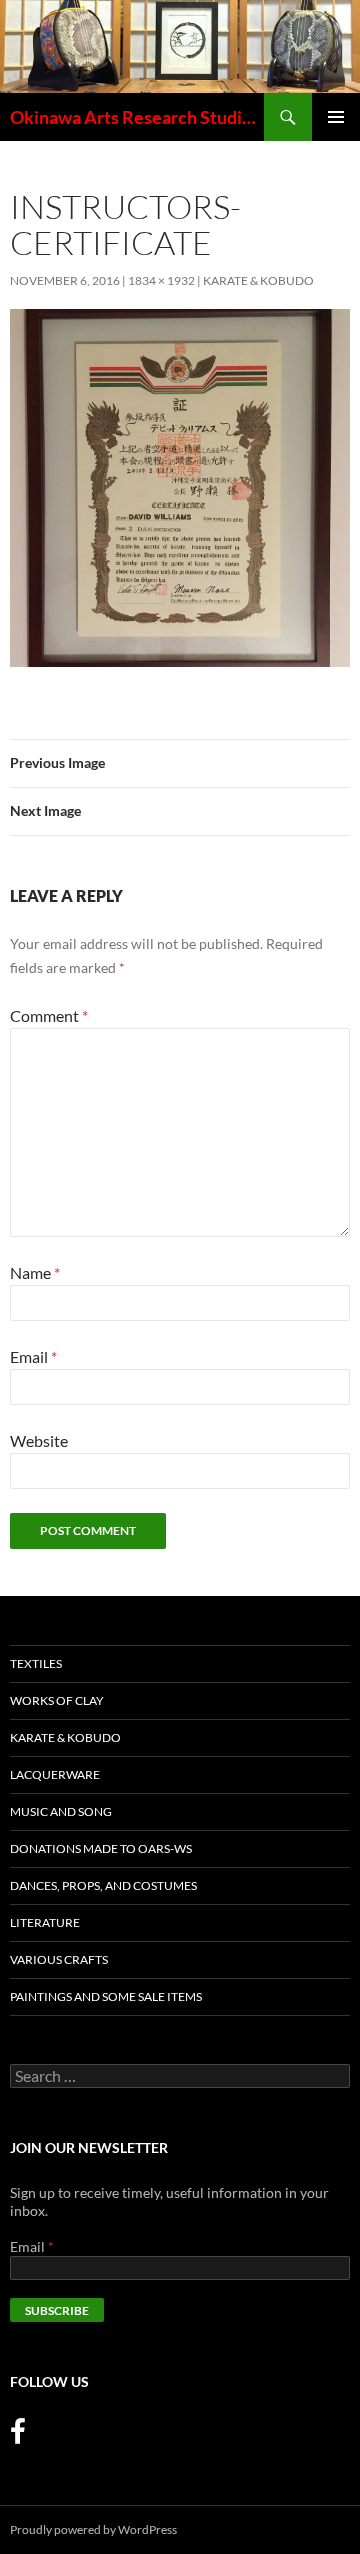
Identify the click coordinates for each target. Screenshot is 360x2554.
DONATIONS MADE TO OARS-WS (101, 1848)
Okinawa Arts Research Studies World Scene (137, 117)
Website (39, 1440)
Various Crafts (59, 1959)
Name (35, 1272)
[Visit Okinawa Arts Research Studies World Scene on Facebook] (18, 2436)
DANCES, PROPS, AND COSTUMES (103, 1885)
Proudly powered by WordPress (93, 2529)
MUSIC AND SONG (61, 1811)
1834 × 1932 (161, 280)
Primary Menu (336, 117)
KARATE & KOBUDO (258, 280)
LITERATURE (45, 1922)
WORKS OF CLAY (57, 1700)
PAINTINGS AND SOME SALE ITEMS (106, 1996)
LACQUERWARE (55, 1774)
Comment (49, 1015)
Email (33, 1356)
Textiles (36, 1663)
